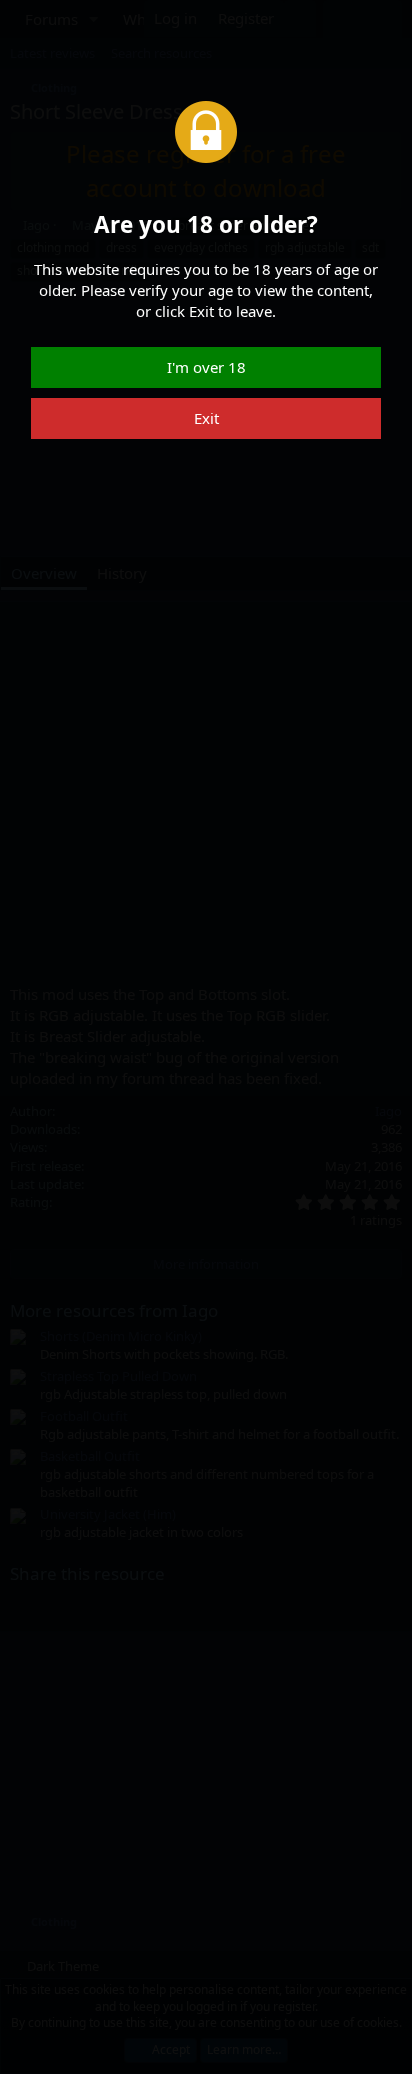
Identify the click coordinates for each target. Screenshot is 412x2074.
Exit (206, 418)
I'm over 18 (206, 367)
